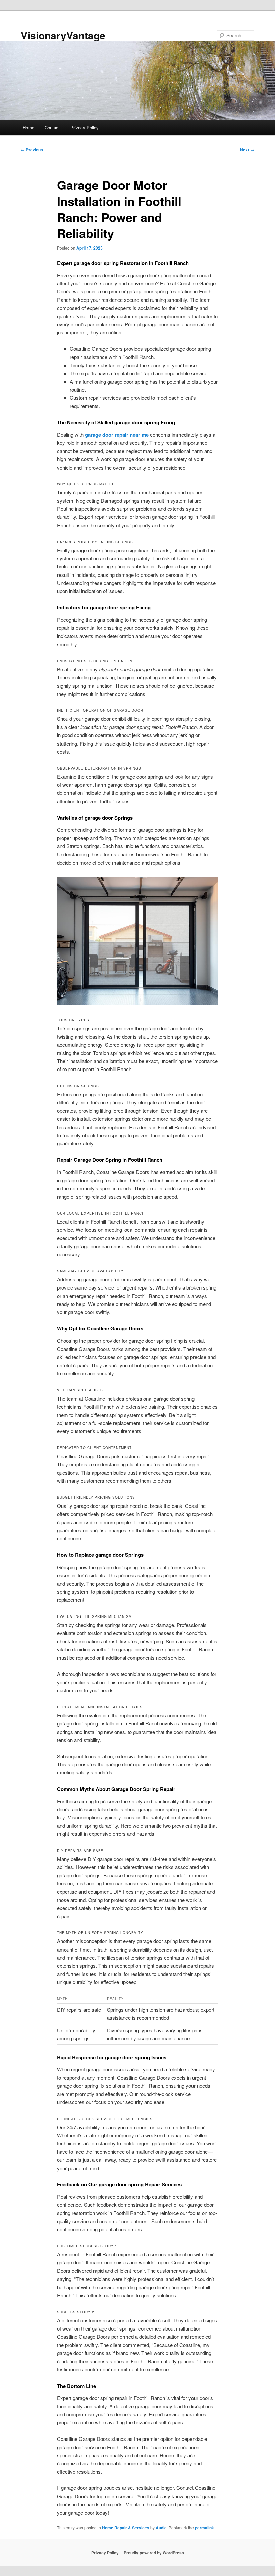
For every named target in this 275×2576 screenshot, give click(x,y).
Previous (32, 150)
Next (247, 150)
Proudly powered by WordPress (154, 2553)
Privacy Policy (85, 128)
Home (29, 128)
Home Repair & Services (126, 2528)
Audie (161, 2528)
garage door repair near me (117, 435)
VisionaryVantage (63, 35)
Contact (52, 128)
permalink (204, 2528)
